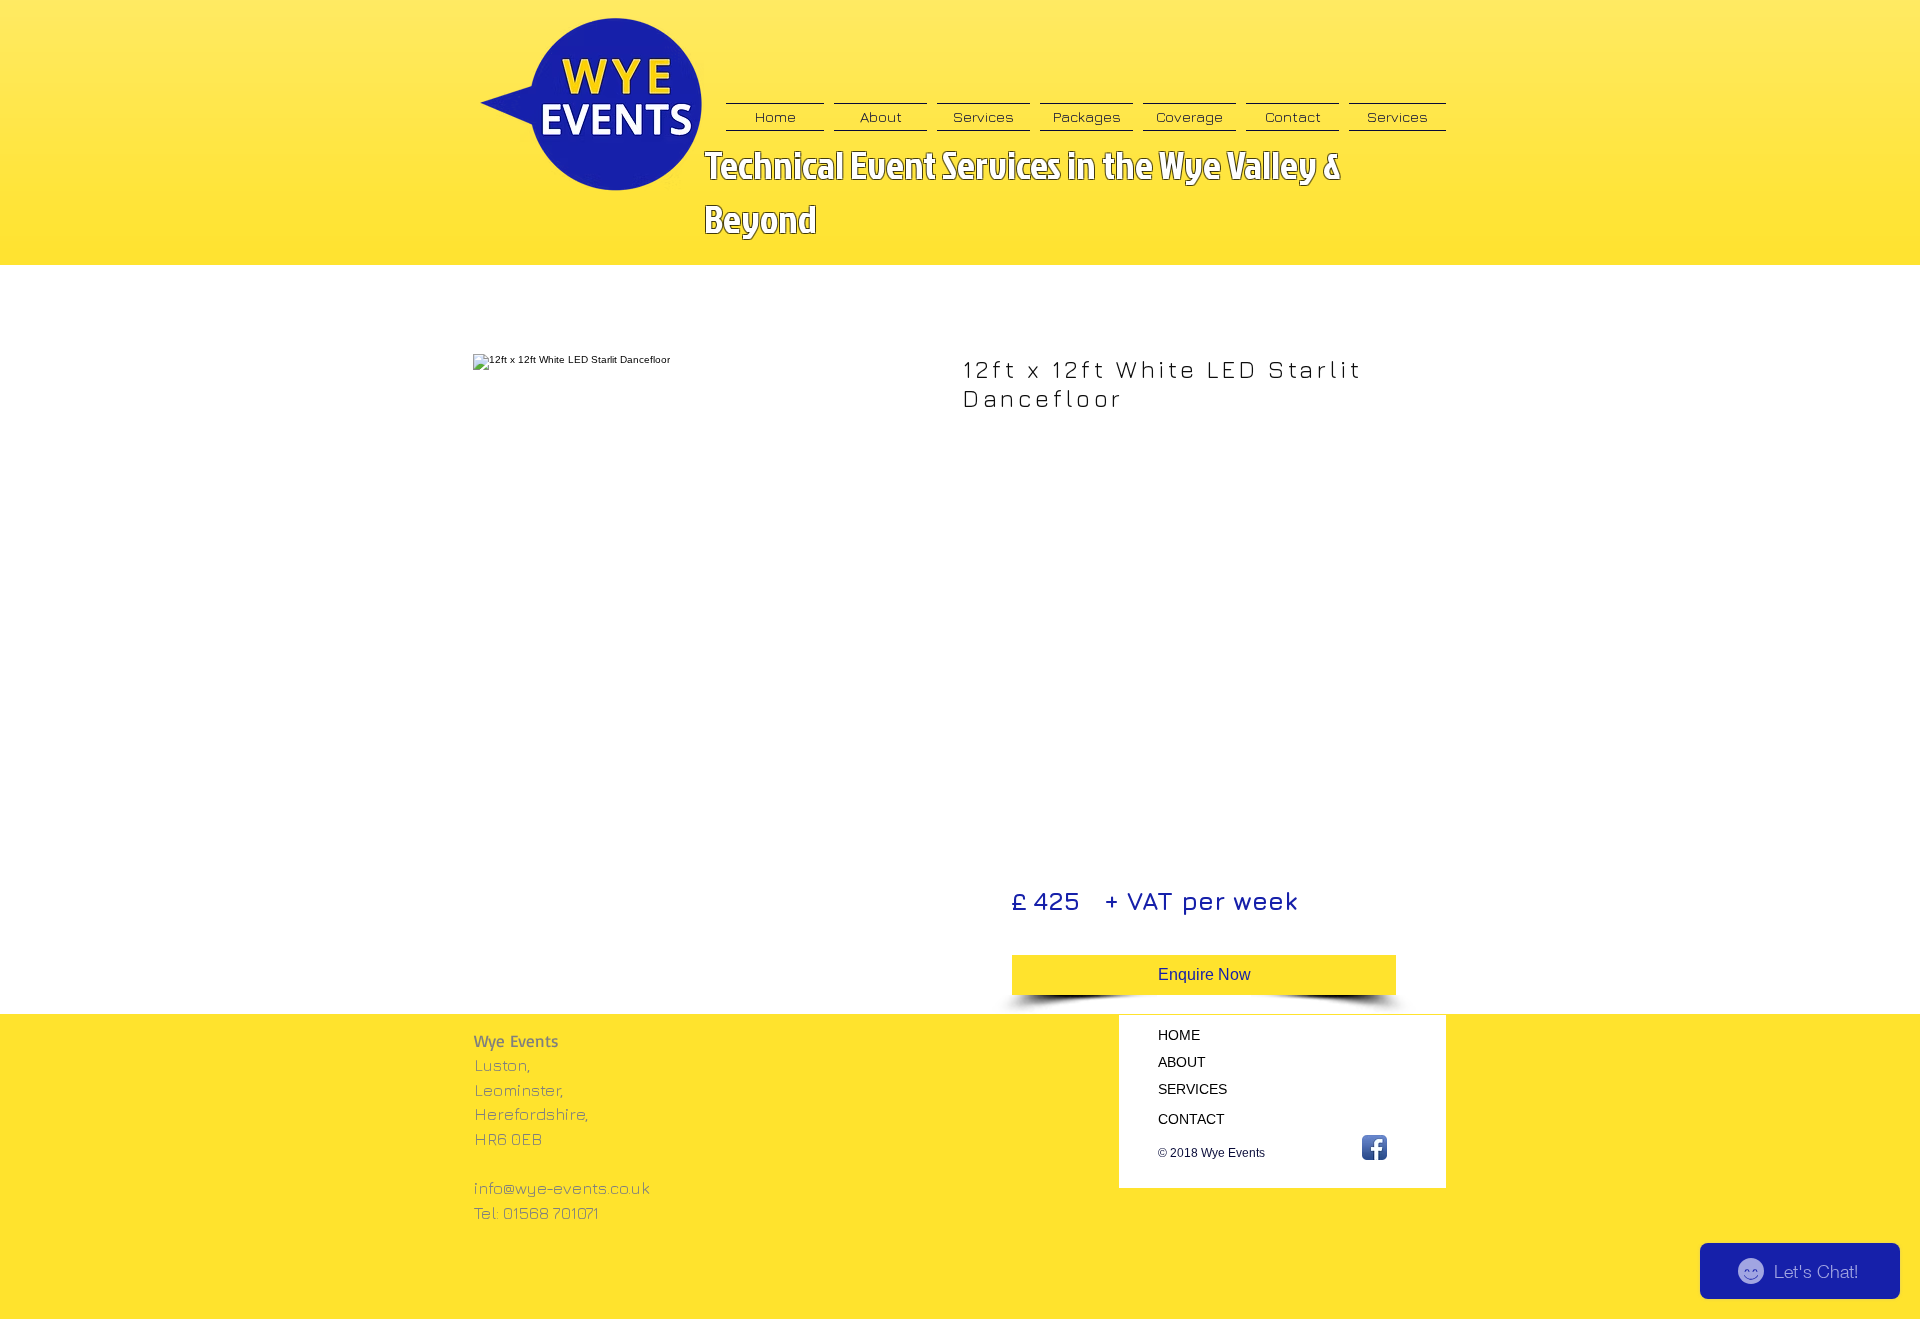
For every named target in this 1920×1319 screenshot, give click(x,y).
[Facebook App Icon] (1374, 1147)
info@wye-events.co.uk (562, 1188)
